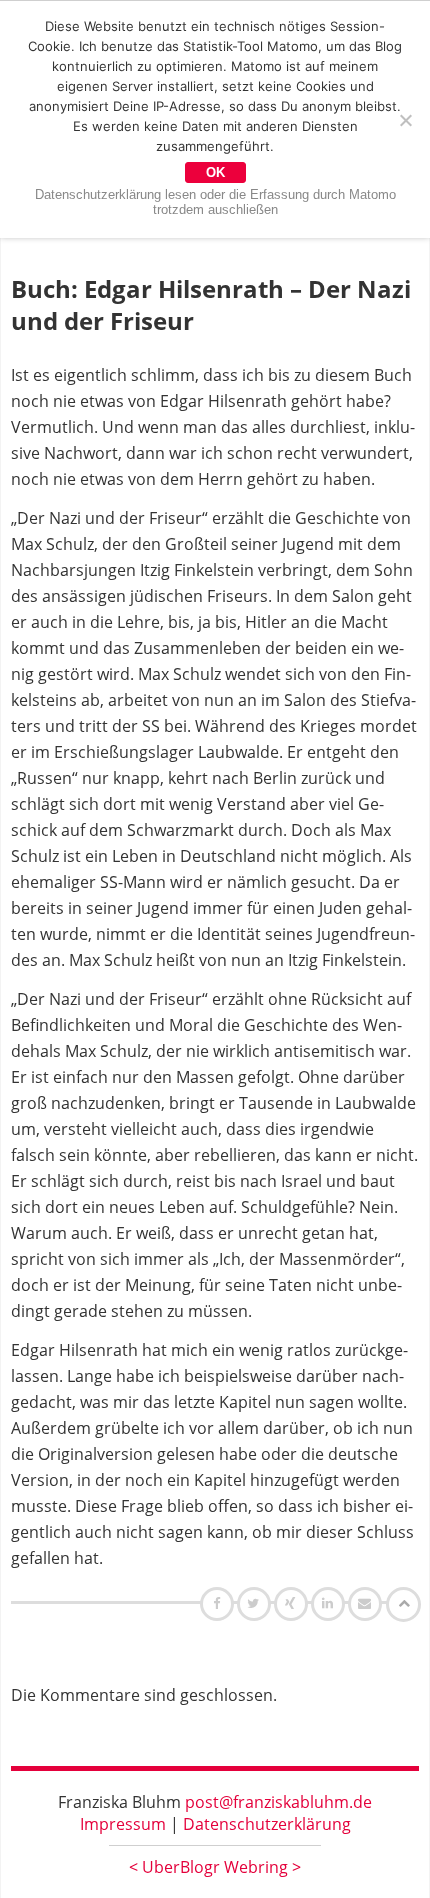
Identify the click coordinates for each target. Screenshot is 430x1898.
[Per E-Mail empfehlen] (367, 1603)
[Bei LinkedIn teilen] (330, 1603)
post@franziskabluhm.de (278, 1802)
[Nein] (405, 120)
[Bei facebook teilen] (219, 1603)
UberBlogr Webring (215, 1867)
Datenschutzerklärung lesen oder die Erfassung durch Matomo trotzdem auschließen (215, 202)
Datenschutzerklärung (267, 1824)
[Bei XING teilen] (293, 1603)
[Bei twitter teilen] (256, 1603)
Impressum (123, 1824)
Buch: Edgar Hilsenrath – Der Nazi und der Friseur (211, 304)
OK (215, 172)
